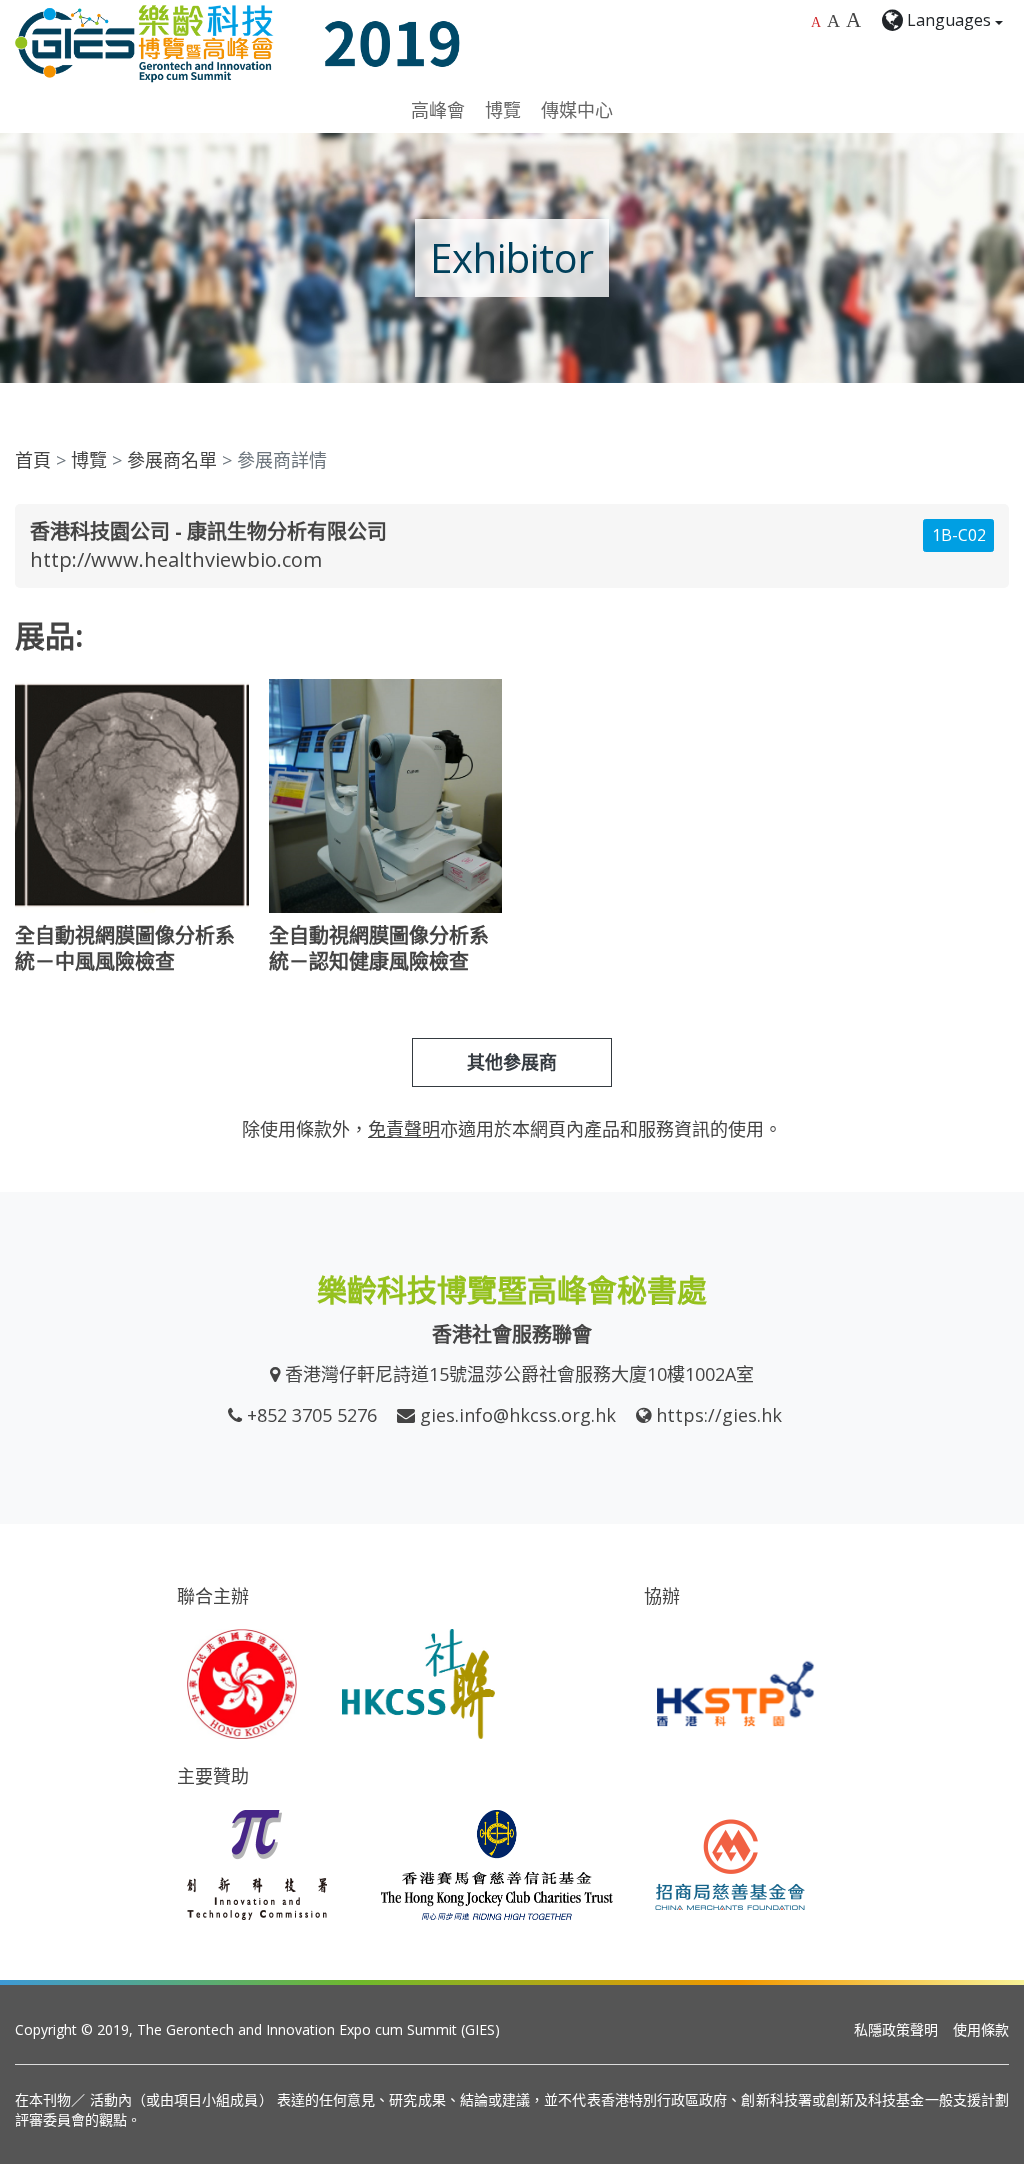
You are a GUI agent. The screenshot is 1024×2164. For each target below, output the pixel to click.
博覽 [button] (503, 110)
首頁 (33, 460)
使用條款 (981, 2029)
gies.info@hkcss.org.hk (518, 1415)
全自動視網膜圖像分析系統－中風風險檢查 (125, 948)
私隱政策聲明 (896, 2029)
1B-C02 (959, 535)
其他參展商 (512, 1062)
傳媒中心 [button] (577, 110)
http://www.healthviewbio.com (176, 559)
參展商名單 (172, 460)
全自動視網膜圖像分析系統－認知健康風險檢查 (379, 948)
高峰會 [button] (438, 110)
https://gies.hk (719, 1415)
